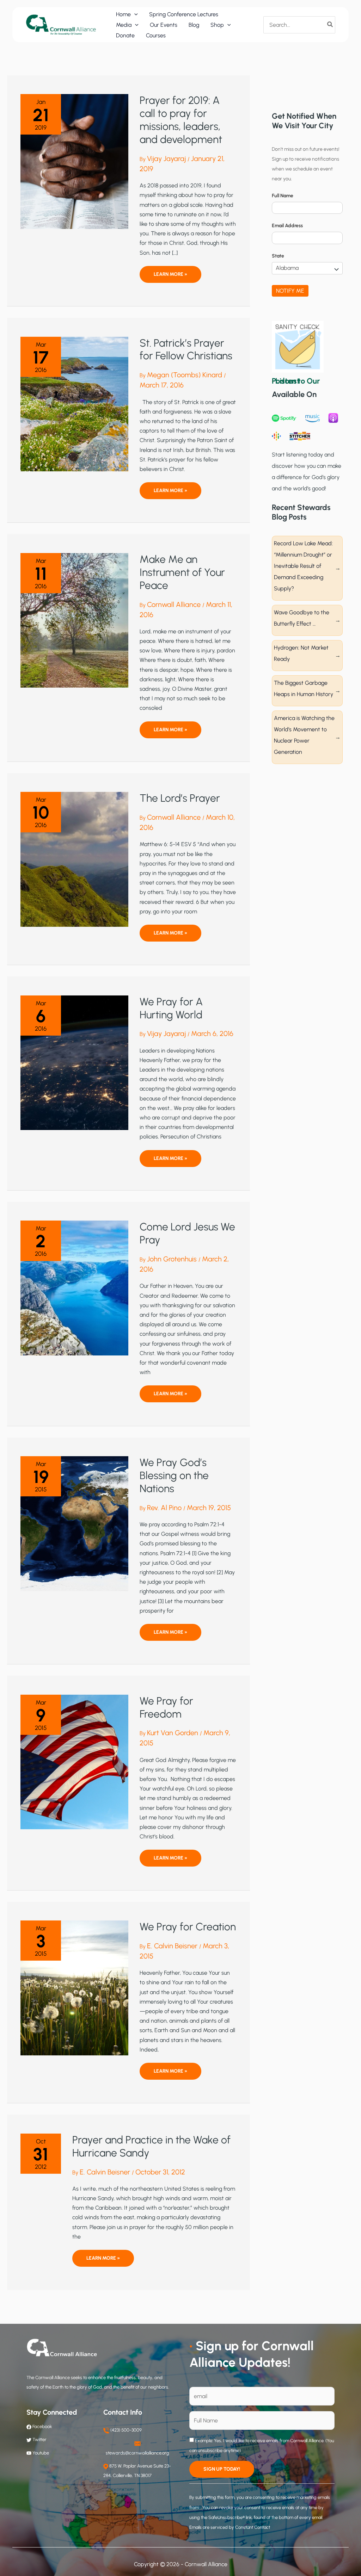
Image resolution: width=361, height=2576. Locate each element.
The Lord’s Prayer (180, 798)
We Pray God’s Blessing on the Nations (174, 1475)
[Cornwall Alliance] (61, 24)
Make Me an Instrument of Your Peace (182, 572)
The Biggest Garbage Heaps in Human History (304, 688)
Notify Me (290, 291)
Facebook (42, 2426)
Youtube (41, 2453)
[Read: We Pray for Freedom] (74, 1761)
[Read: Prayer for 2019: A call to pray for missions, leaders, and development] (74, 161)
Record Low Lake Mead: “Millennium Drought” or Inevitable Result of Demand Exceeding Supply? (303, 566)
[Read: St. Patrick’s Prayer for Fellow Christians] (74, 404)
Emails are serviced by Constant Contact (230, 2527)
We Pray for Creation (188, 1927)
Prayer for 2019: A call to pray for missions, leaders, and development (181, 120)
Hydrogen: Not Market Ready (301, 653)
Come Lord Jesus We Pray (187, 1233)
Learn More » (171, 277)
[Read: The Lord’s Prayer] (74, 859)
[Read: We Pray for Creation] (74, 1987)
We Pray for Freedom (166, 1707)
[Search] (330, 25)
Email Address (287, 226)
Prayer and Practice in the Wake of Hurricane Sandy (151, 2146)
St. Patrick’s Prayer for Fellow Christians (186, 349)
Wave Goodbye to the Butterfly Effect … (302, 618)
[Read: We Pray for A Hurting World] (74, 1062)
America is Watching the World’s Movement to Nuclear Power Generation (304, 735)
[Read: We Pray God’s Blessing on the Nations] (74, 1523)
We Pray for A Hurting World (171, 1008)
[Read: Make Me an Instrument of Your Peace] (74, 620)
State (278, 256)
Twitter (39, 2440)
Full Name (283, 196)
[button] (134, 14)
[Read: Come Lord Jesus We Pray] (74, 1288)
